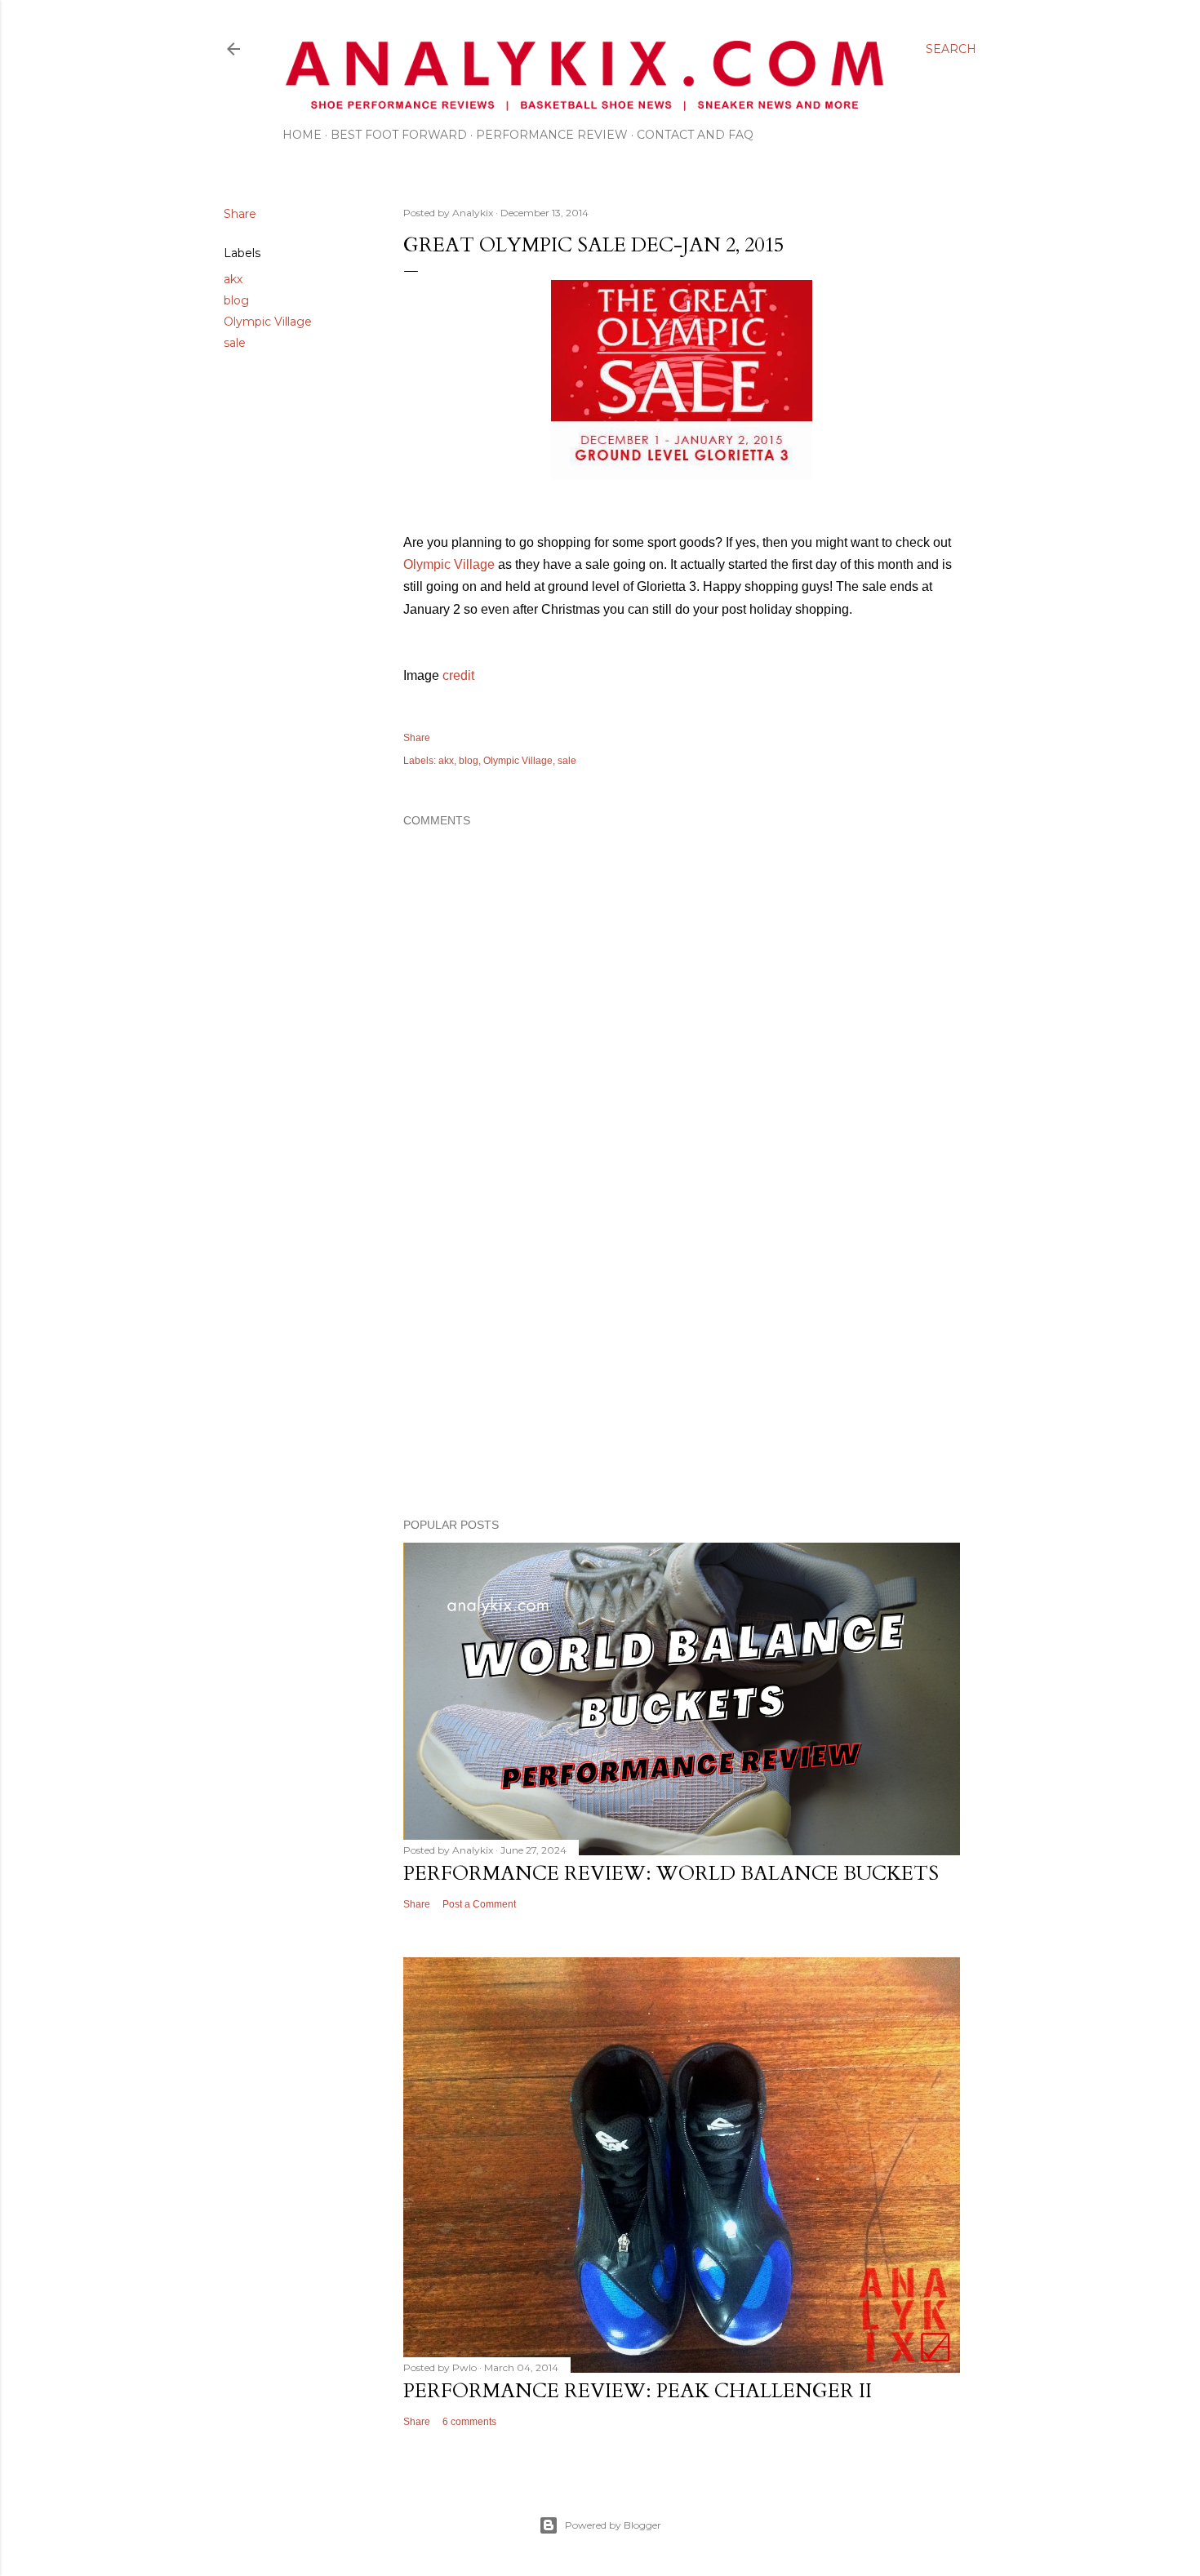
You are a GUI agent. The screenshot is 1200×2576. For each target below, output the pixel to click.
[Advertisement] (682, 1363)
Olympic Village (268, 322)
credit (458, 675)
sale (235, 343)
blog (236, 300)
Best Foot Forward (399, 135)
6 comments (469, 2422)
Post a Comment (479, 1904)
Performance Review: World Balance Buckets (671, 1874)
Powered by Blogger (613, 2525)
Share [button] (240, 214)
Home (302, 135)
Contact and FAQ (695, 135)
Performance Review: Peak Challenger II (638, 2391)
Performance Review (552, 135)
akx (233, 279)
